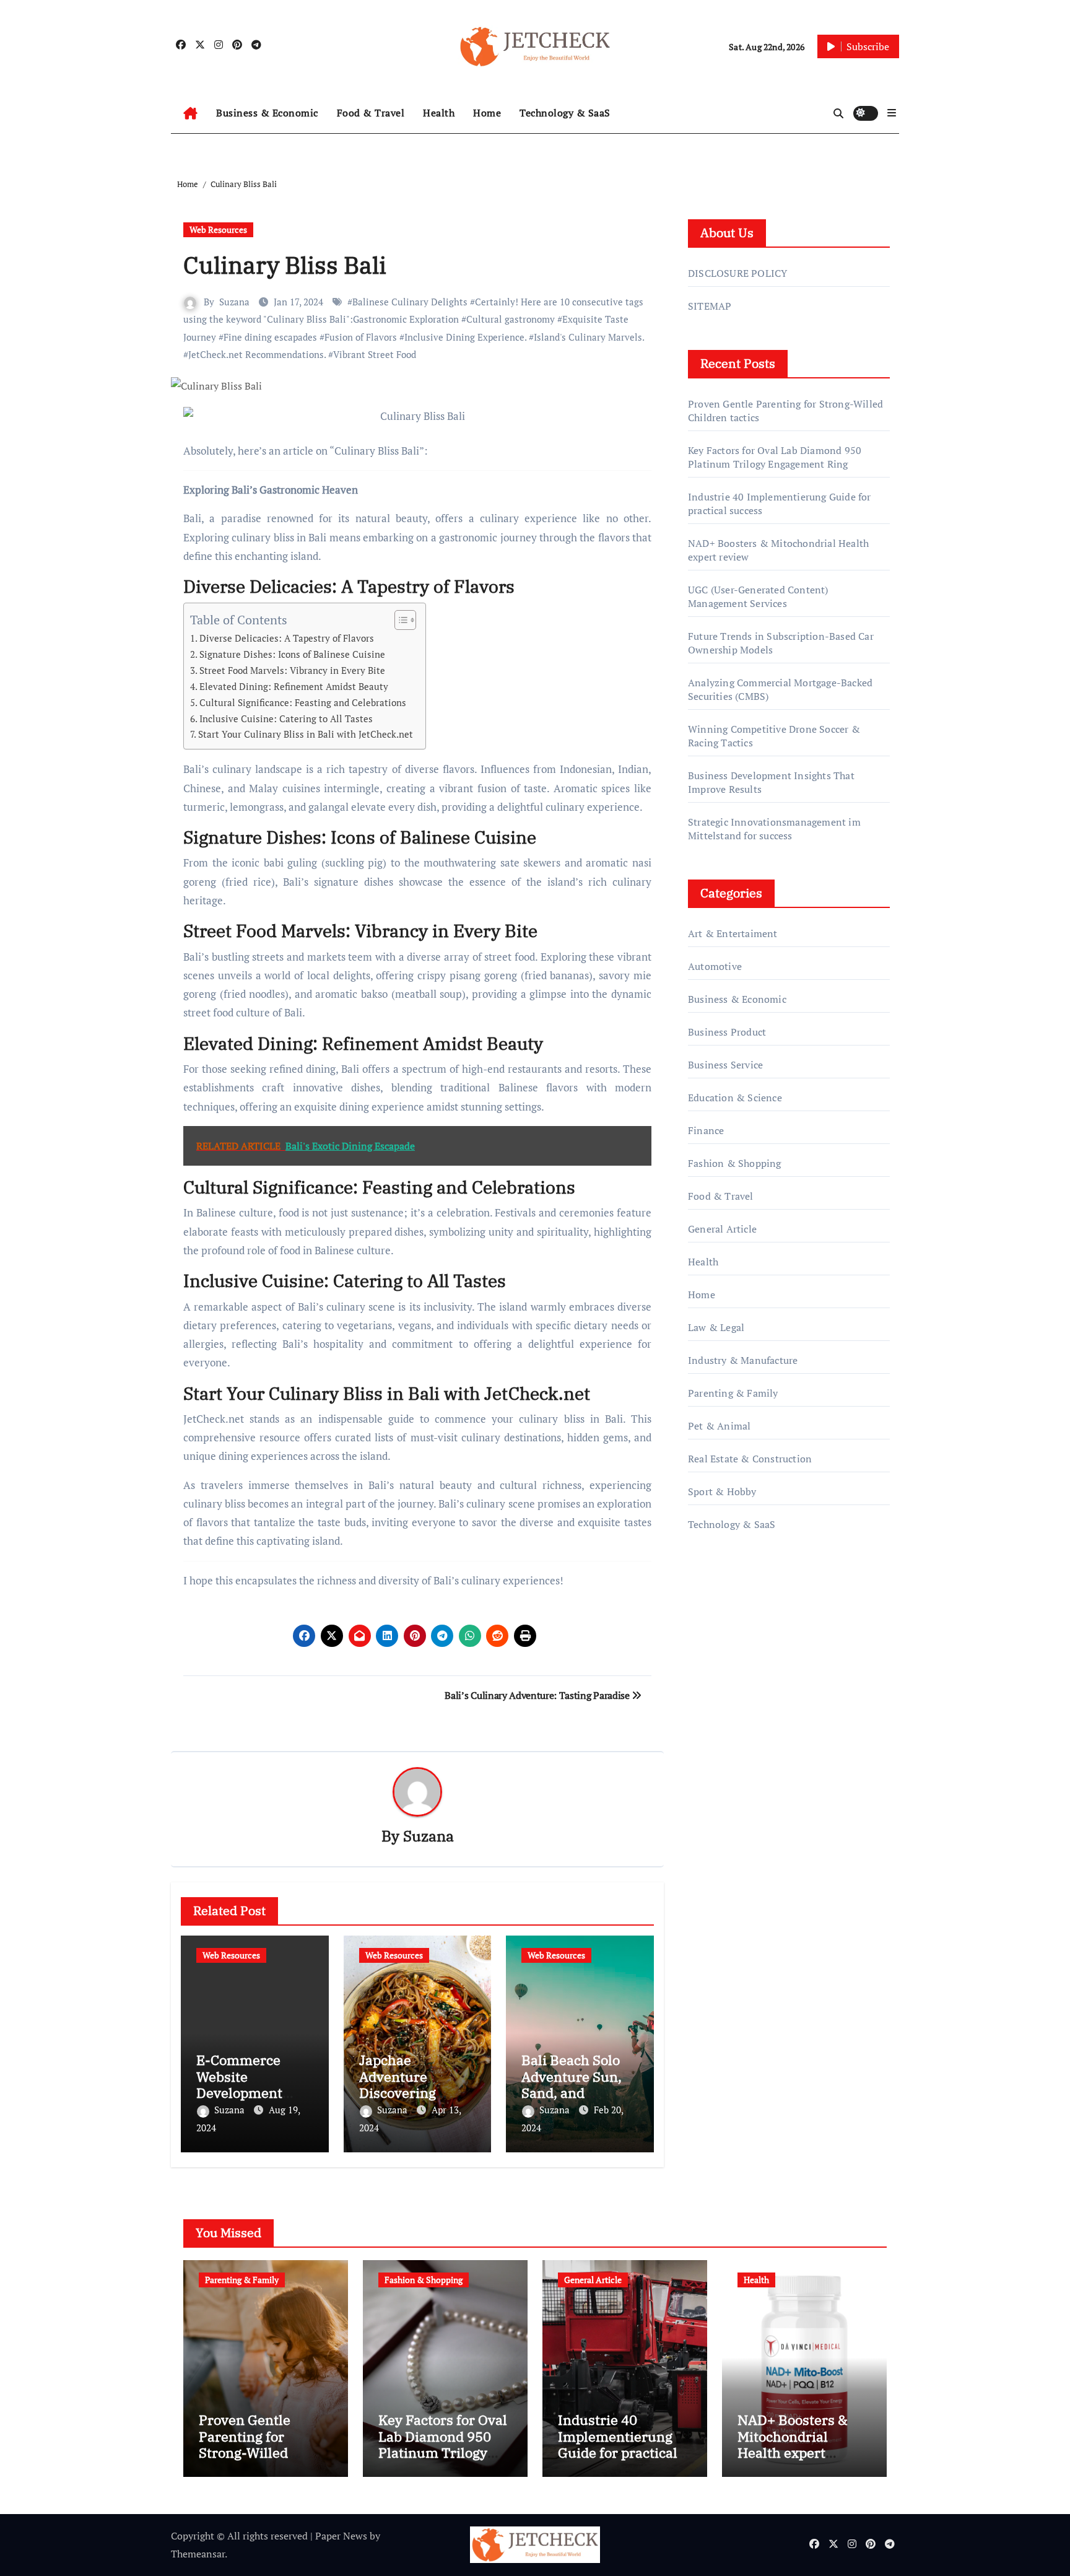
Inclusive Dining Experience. (465, 337)
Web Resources (218, 229)
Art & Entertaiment (733, 933)
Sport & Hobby (722, 1491)
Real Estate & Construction (750, 1459)
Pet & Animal (719, 1426)
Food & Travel (371, 113)
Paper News (341, 2536)
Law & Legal (716, 1327)
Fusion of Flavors (361, 337)
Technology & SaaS (565, 113)
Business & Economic (267, 113)
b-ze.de (704, 1732)
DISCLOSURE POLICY (737, 273)
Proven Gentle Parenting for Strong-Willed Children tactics (250, 2444)
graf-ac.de (709, 1767)
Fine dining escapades (270, 337)
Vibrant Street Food (375, 354)
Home (487, 113)
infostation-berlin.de (735, 1661)
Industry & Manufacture (743, 1360)
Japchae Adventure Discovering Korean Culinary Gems (412, 2093)
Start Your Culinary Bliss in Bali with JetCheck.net (306, 734)
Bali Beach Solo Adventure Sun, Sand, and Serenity (572, 2084)
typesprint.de (717, 1714)
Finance (706, 1130)
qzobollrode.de (721, 1608)
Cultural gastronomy (511, 319)
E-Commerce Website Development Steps (239, 2084)
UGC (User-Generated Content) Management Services (758, 596)
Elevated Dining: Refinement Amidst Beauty (294, 686)
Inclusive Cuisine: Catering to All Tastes (286, 718)
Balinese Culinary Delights (410, 302)
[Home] (190, 113)
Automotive (715, 966)
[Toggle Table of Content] (399, 620)
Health (439, 113)
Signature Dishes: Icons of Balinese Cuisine (292, 654)
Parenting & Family (733, 1393)
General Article (722, 1229)
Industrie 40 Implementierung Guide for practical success (618, 2444)
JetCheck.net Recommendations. (257, 354)
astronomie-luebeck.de (739, 1749)
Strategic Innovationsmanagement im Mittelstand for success (774, 829)
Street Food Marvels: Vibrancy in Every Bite (292, 670)
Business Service (725, 1065)
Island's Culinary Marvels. (589, 337)
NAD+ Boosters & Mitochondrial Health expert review (793, 2444)
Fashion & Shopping (735, 1163)
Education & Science (735, 1098)
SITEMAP (710, 306)
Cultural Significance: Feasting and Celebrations (303, 702)
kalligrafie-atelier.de (733, 1696)
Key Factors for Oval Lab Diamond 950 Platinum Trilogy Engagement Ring (775, 457)
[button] (892, 113)
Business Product (727, 1032)
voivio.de (708, 1784)
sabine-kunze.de (724, 1679)
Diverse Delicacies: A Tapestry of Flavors (287, 638)
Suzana (234, 302)
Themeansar (198, 2554)
